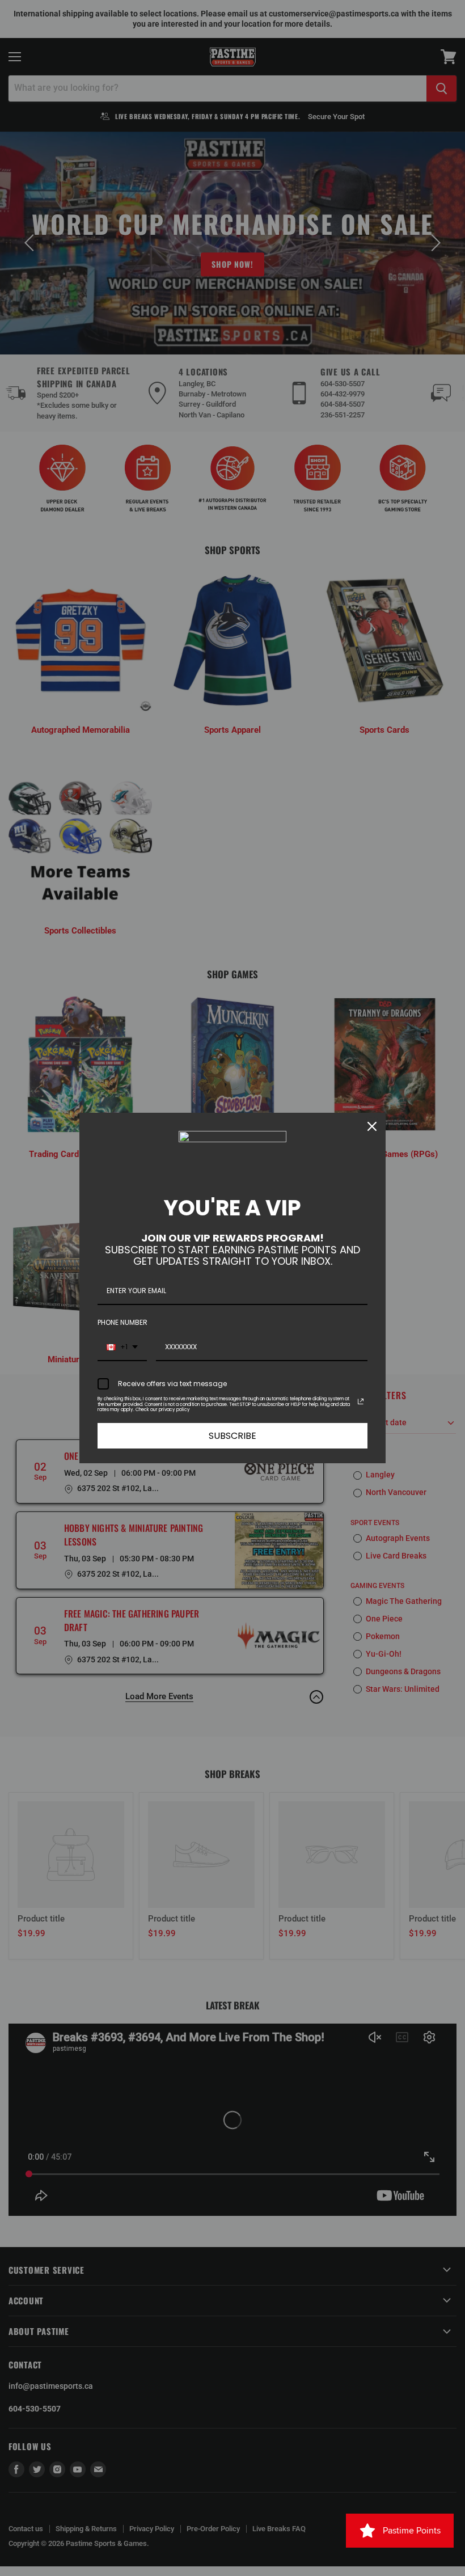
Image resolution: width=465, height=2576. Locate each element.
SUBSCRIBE (232, 1436)
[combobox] (122, 1348)
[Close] (372, 1126)
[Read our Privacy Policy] (361, 1401)
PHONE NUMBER (122, 1322)
